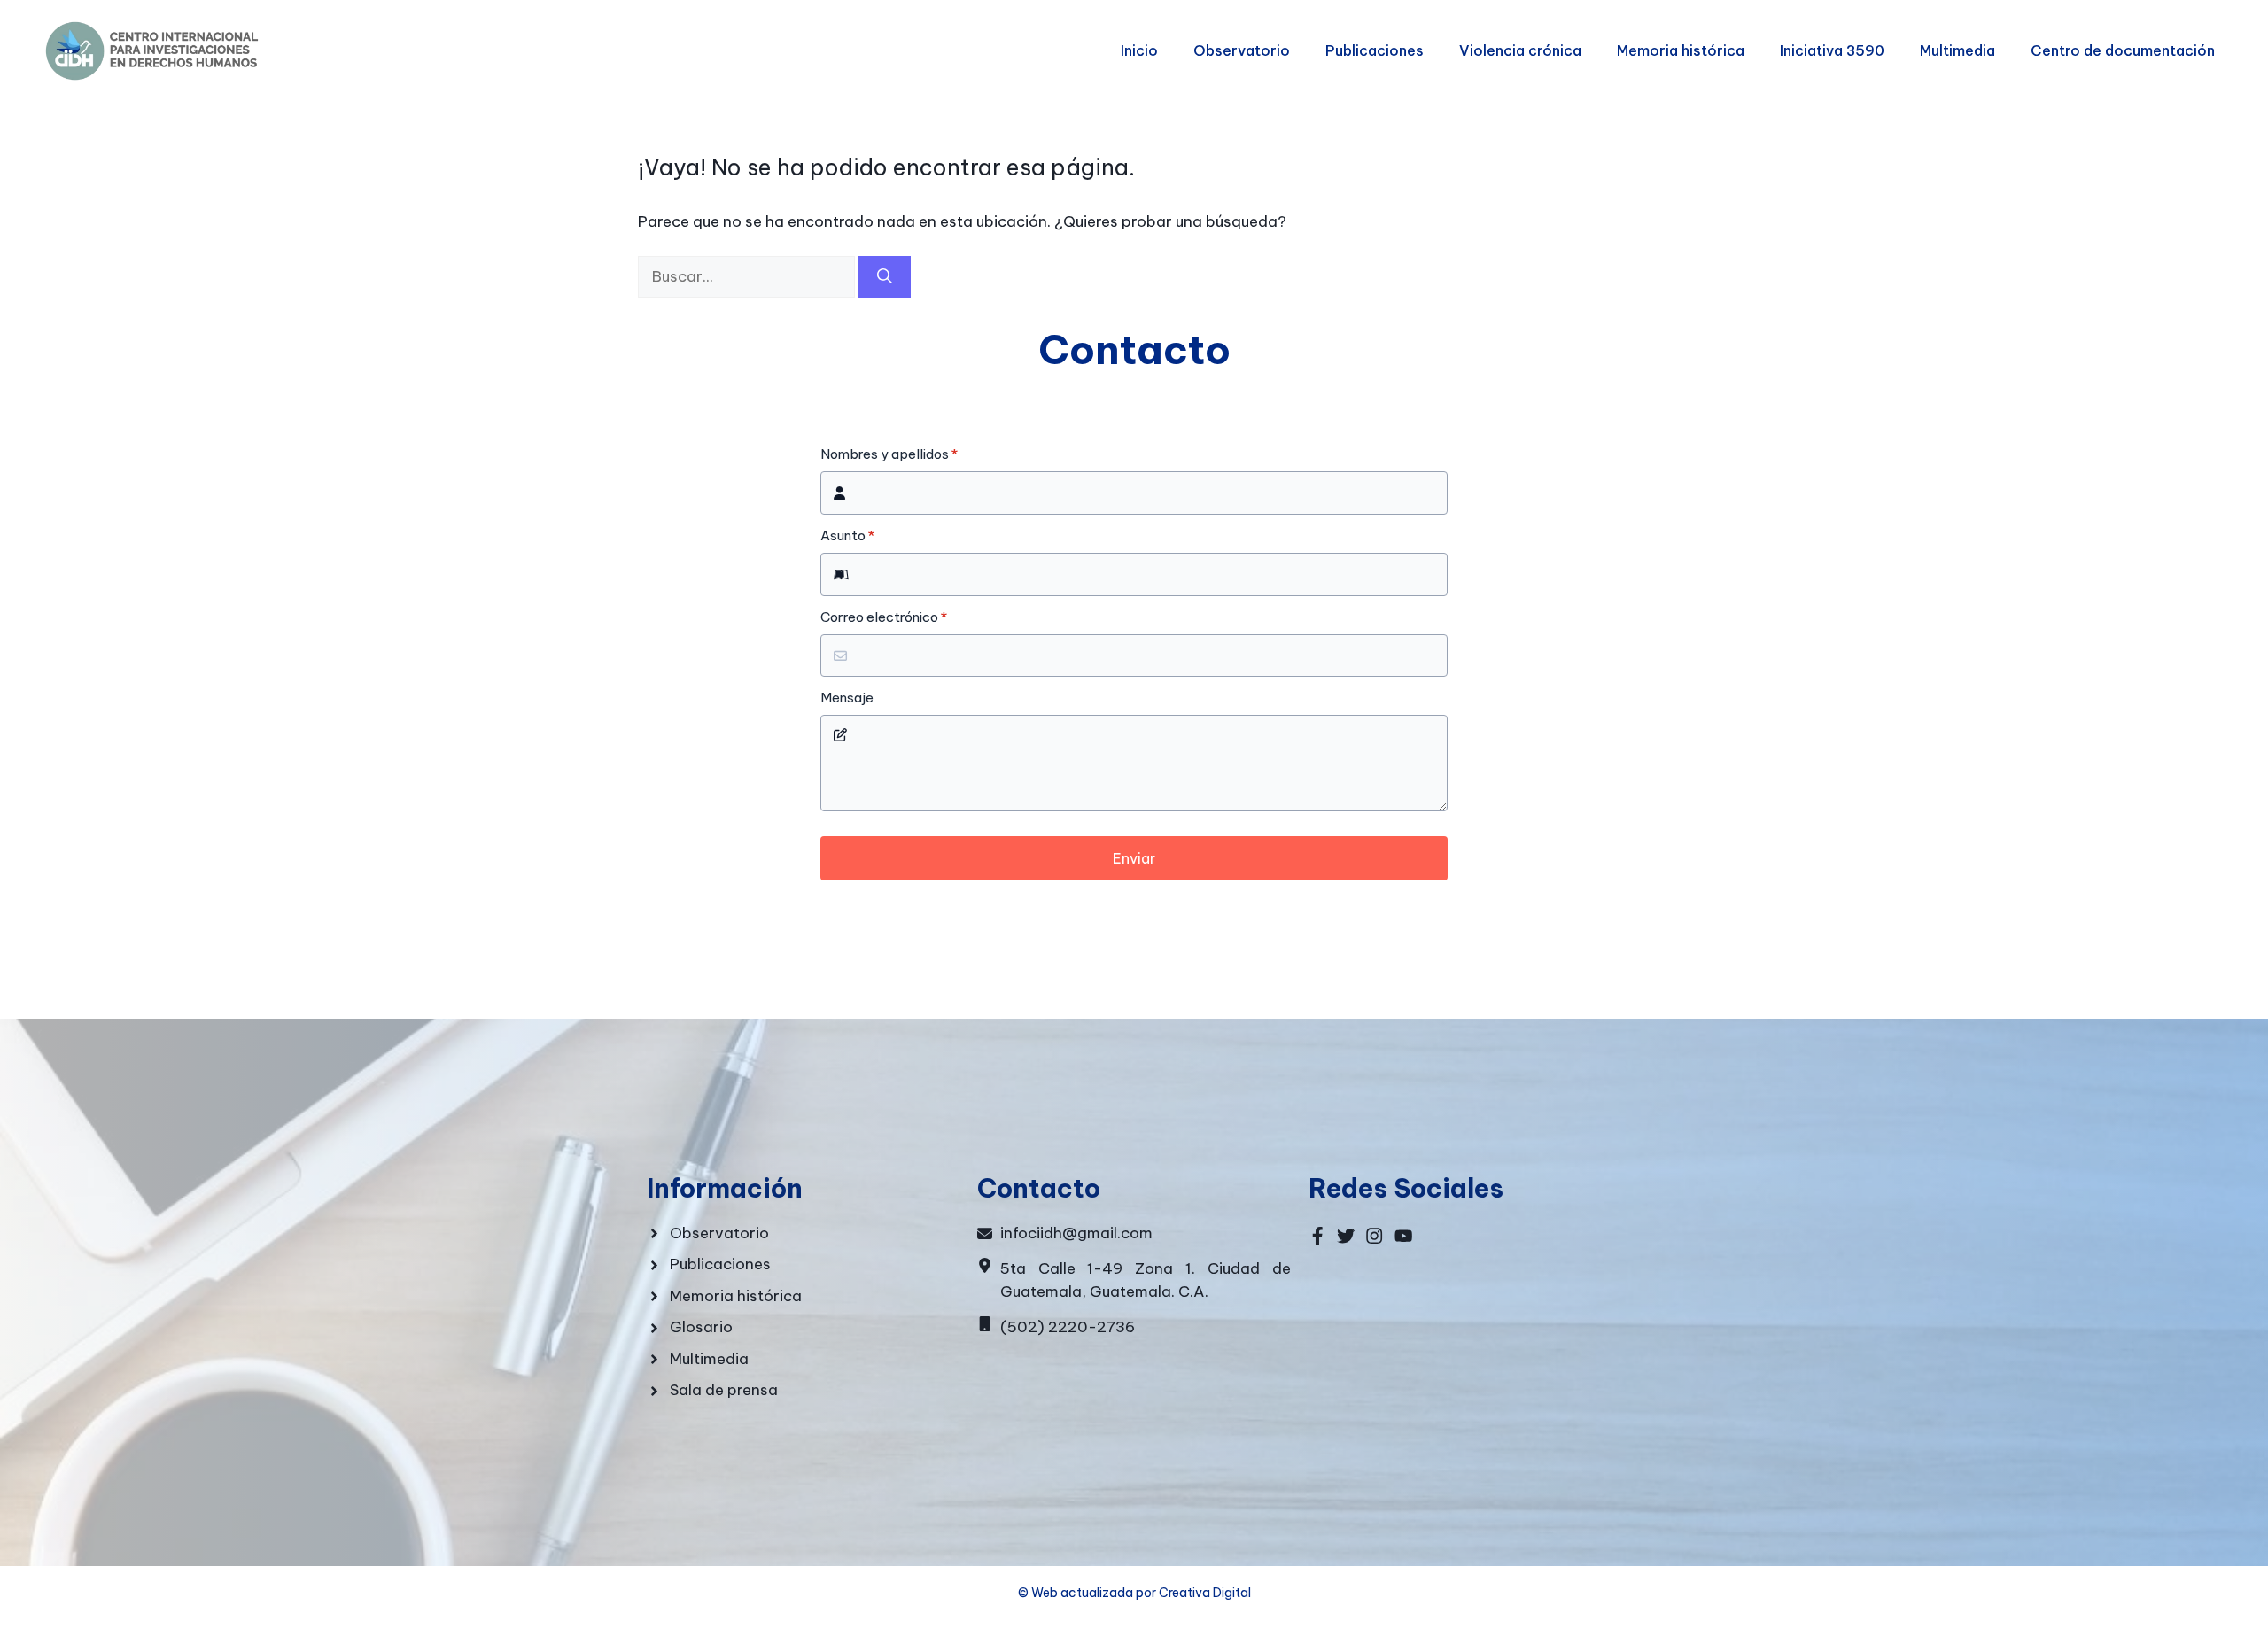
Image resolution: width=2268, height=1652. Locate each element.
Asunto (847, 536)
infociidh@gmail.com (1076, 1233)
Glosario (701, 1327)
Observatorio (1242, 50)
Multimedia (1957, 50)
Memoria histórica (1681, 50)
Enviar (1134, 858)
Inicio (1139, 50)
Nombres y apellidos (889, 454)
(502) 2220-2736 (1068, 1327)
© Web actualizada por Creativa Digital (1134, 1593)
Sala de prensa (724, 1390)
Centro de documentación (2123, 50)
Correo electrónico (884, 617)
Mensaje (847, 698)
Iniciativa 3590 (1832, 50)
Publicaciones (1375, 50)
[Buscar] (885, 277)
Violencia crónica (1520, 50)
